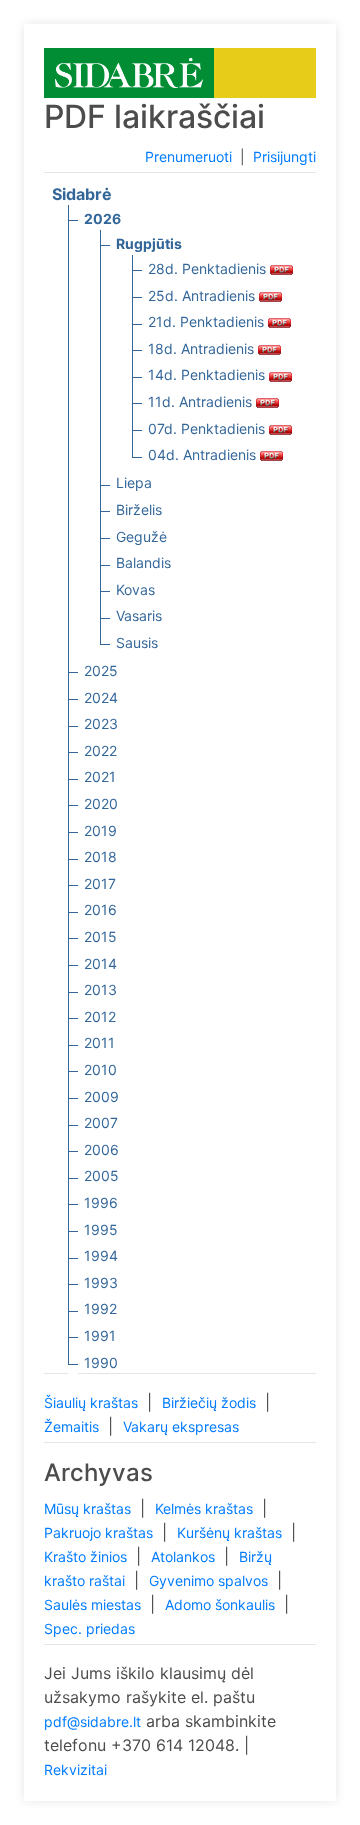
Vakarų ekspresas (181, 1426)
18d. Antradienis (203, 348)
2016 (100, 909)
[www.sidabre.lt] (129, 71)
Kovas (135, 589)
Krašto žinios (87, 1556)
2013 (100, 989)
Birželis (139, 509)
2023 (101, 723)
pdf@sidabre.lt (92, 1721)
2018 (100, 856)
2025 (101, 670)
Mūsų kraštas (89, 1508)
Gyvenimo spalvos (210, 1580)
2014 (100, 963)
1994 (101, 1255)
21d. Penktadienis (208, 321)
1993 (101, 1282)
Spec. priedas (89, 1628)
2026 (102, 218)
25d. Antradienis (203, 295)
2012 (100, 1016)
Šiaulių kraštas (93, 1402)
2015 (100, 936)
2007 (101, 1122)
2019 (100, 830)
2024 (101, 697)
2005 (101, 1175)
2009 (101, 1096)
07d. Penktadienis (208, 428)
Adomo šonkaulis (222, 1604)
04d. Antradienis (204, 454)
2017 (100, 883)
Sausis (137, 642)
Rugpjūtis (149, 243)
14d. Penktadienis (208, 374)
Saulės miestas (94, 1604)
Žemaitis (73, 1426)
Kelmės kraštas (206, 1508)
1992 (100, 1308)
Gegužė (141, 536)
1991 (100, 1335)
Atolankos (185, 1556)
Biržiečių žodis (211, 1402)
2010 (100, 1069)
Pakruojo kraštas (100, 1532)
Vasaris (139, 615)
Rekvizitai (75, 1769)
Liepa (134, 482)
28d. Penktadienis (209, 268)
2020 (101, 803)
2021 (100, 776)
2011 (99, 1042)
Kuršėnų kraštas (231, 1532)
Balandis (143, 562)
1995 (101, 1229)
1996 (101, 1202)
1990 (101, 1362)
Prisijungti (284, 156)
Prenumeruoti (188, 156)
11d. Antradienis (202, 401)
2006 (101, 1149)
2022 (100, 750)
